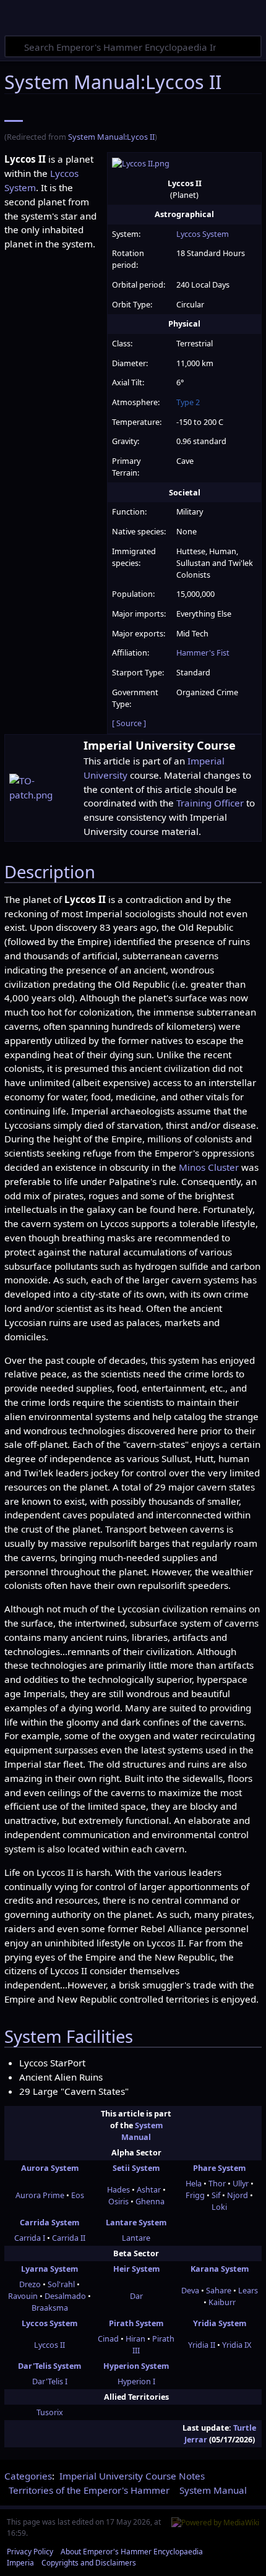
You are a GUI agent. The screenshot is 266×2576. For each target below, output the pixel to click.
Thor (217, 2183)
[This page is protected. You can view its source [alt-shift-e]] (160, 113)
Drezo (30, 2284)
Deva (190, 2290)
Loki (219, 2207)
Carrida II (69, 2238)
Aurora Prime (40, 2195)
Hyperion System (136, 2366)
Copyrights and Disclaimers (89, 2563)
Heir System (136, 2269)
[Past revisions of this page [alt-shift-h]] (188, 113)
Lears (248, 2290)
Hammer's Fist (203, 653)
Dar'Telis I (50, 2381)
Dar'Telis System (49, 2366)
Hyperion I (136, 2381)
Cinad (108, 2339)
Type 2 (188, 402)
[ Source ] (129, 723)
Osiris (118, 2201)
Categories (28, 2476)
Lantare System (136, 2222)
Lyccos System (203, 234)
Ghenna (150, 2201)
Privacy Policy (30, 2552)
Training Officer (210, 803)
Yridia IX (237, 2345)
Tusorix (50, 2412)
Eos (78, 2195)
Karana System (220, 2269)
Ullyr (241, 2183)
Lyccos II (49, 2345)
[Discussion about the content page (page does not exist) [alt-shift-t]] (46, 113)
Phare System (219, 2168)
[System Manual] (14, 113)
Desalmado (65, 2296)
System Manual (142, 2131)
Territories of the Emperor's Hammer (89, 2490)
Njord (238, 2195)
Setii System (136, 2168)
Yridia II (202, 2345)
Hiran (135, 2339)
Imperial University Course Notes (132, 2476)
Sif (216, 2195)
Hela (194, 2183)
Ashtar (149, 2189)
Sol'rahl (61, 2284)
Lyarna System (49, 2269)
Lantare (136, 2238)
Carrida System (49, 2222)
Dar (136, 2296)
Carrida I (30, 2238)
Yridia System (220, 2323)
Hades (118, 2189)
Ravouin (23, 2296)
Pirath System (136, 2323)
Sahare (219, 2290)
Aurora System (50, 2168)
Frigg (195, 2195)
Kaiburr (222, 2302)
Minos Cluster (209, 1167)
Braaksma (50, 2308)
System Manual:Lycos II (111, 137)
